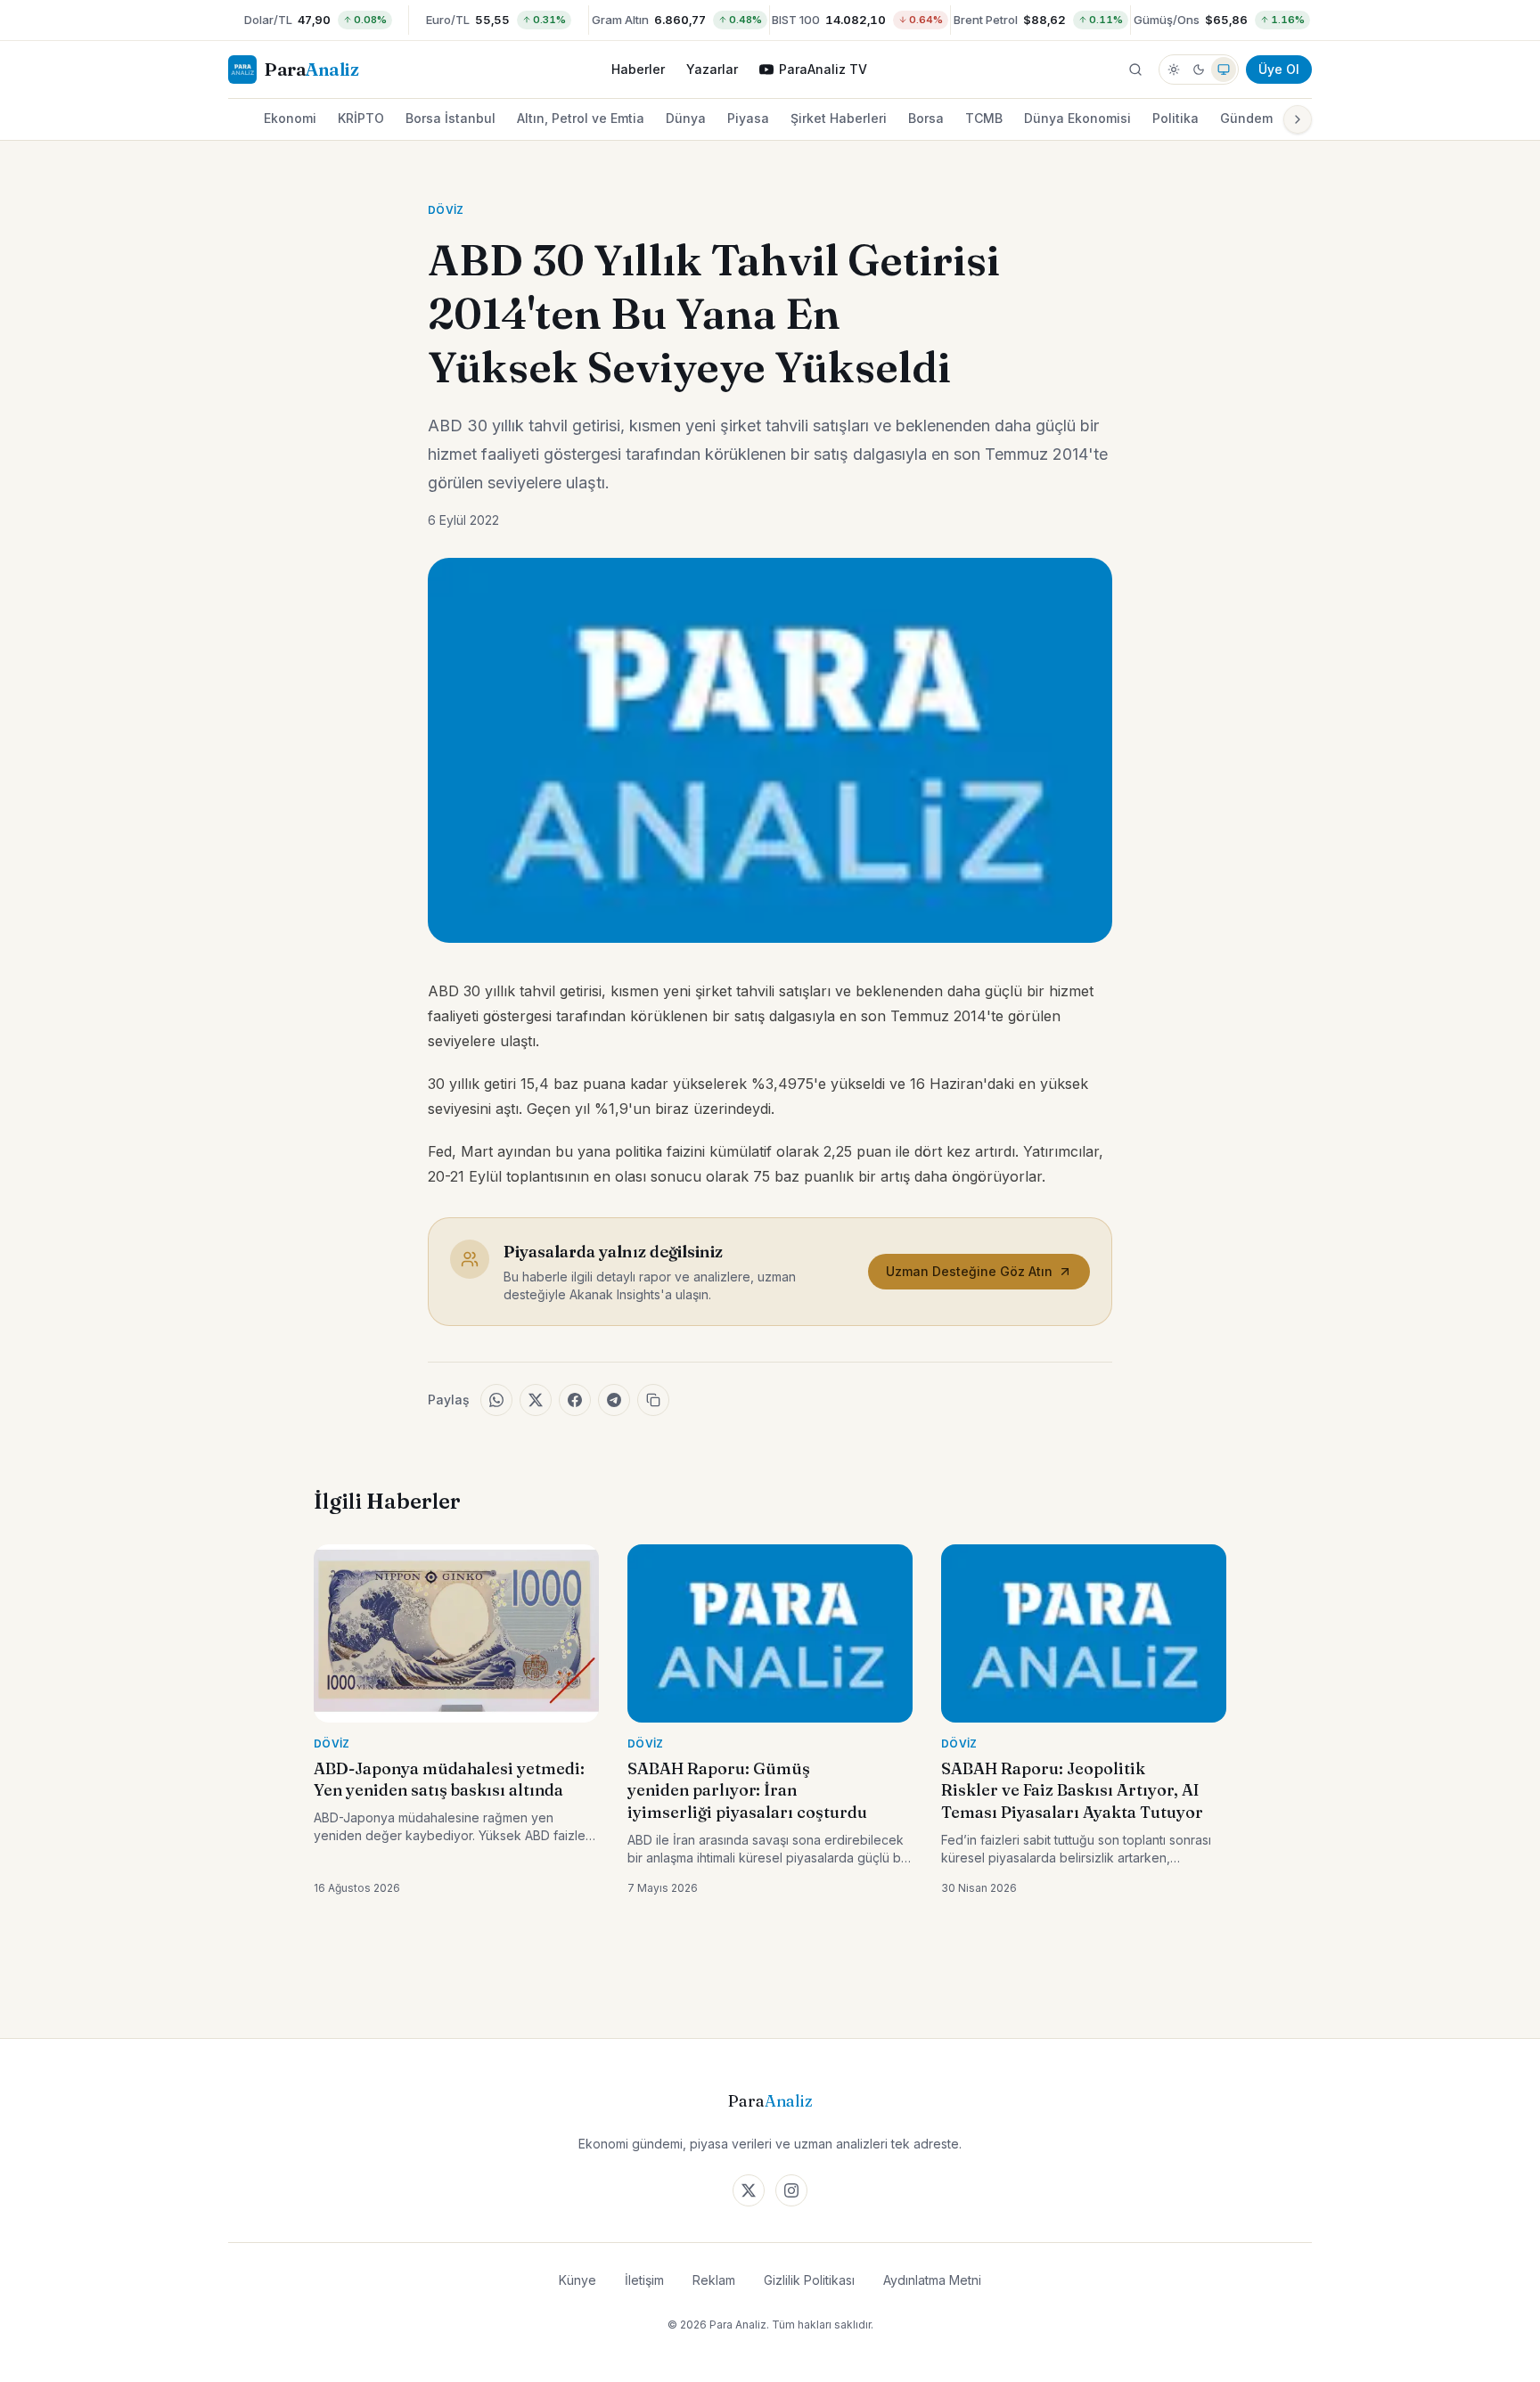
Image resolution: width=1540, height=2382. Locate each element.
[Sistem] (1224, 70)
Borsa (926, 118)
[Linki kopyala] (653, 1400)
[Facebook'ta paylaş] (575, 1400)
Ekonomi (290, 118)
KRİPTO (361, 118)
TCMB (984, 118)
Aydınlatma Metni (932, 2280)
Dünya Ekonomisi (1077, 118)
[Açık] (1174, 70)
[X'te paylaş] (536, 1400)
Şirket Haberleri (839, 118)
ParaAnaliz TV (823, 69)
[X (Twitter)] (749, 2190)
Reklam (714, 2280)
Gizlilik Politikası (809, 2280)
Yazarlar (712, 69)
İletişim (644, 2280)
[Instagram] (791, 2190)
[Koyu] (1199, 70)
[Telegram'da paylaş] (614, 1400)
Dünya (686, 118)
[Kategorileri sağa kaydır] (1298, 119)
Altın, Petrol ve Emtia (581, 118)
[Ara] (1135, 70)
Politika (1175, 118)
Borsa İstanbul (451, 118)
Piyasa (748, 118)
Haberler (638, 69)
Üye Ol (1279, 69)
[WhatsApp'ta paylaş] (496, 1400)
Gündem (1246, 118)
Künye (577, 2280)
